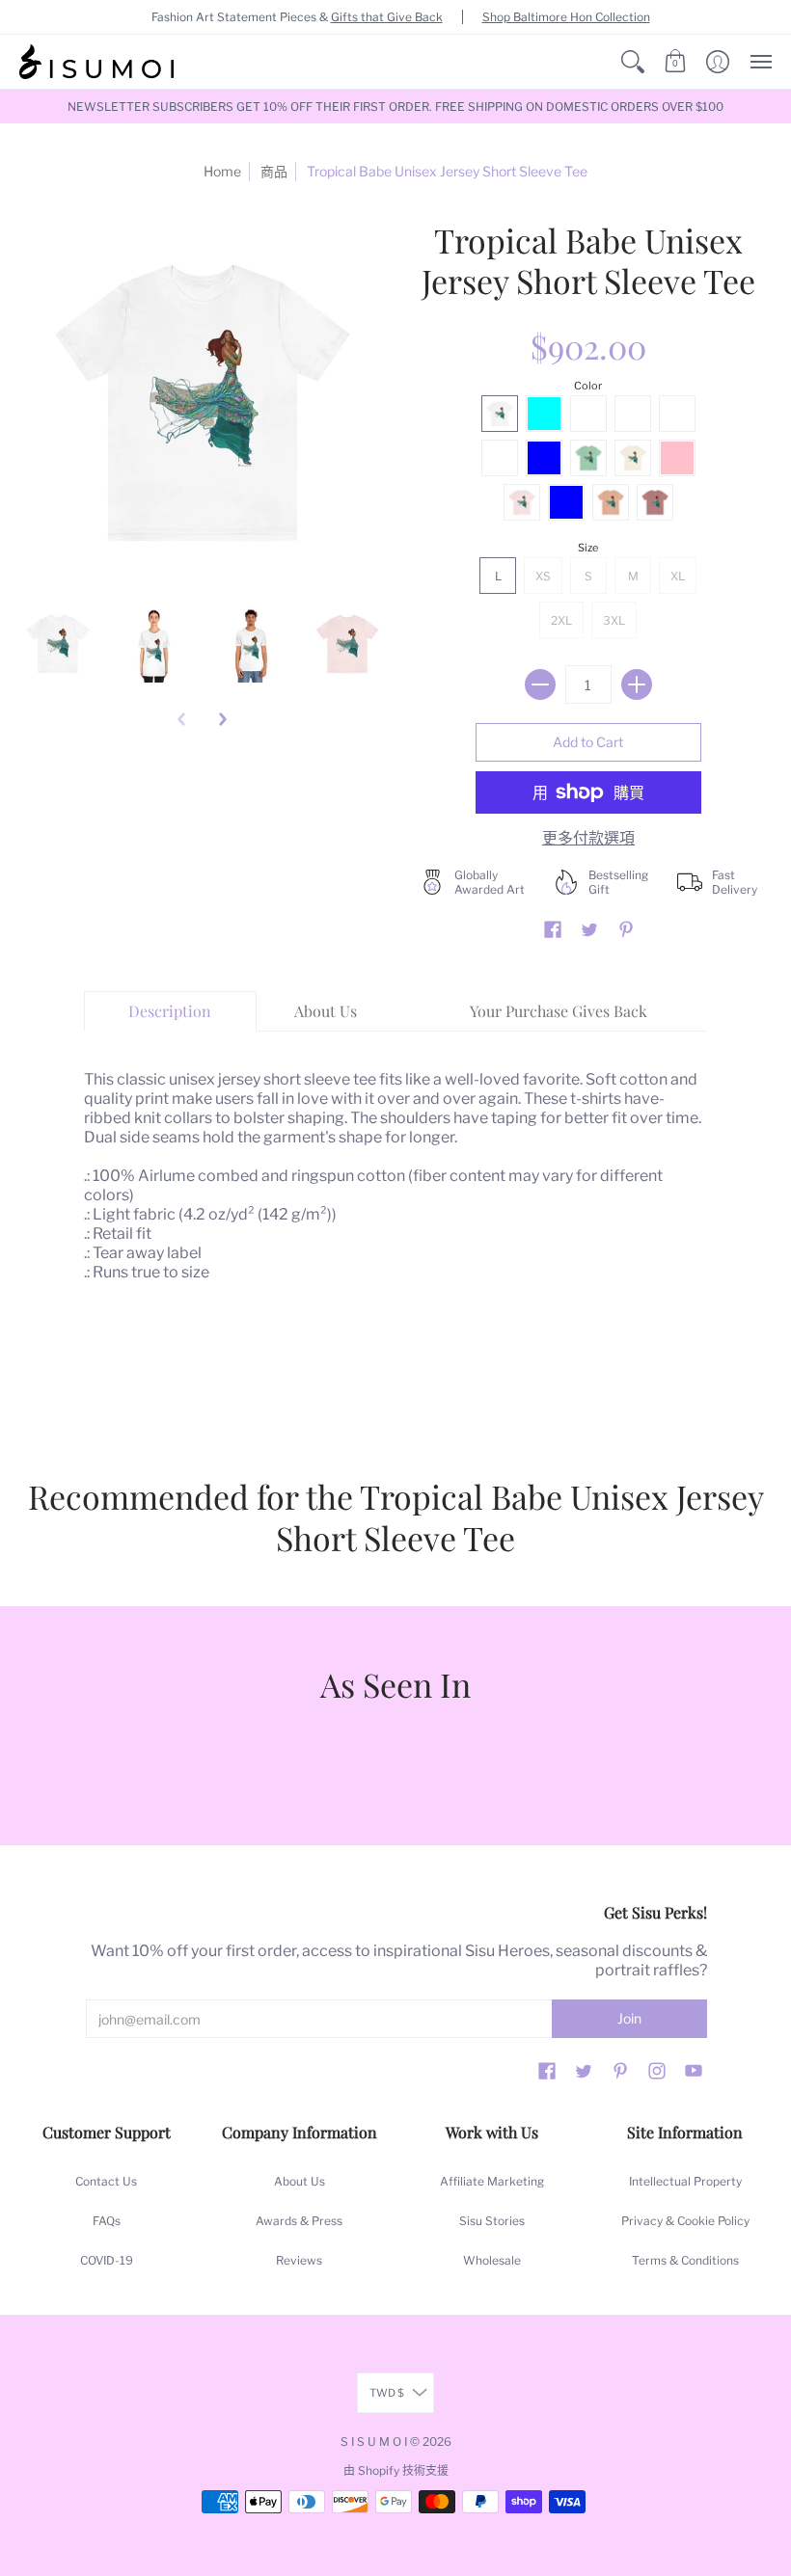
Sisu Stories (492, 2221)
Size (588, 548)
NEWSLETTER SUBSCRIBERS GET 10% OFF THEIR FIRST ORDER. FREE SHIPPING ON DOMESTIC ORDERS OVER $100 (395, 107)
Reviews (299, 2260)
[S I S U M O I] (96, 62)
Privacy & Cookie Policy (685, 2221)
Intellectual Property (685, 2181)
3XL (614, 620)
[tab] (171, 1011)
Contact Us (106, 2181)
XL (678, 576)
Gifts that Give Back (387, 17)
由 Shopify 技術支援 (396, 2470)
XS (543, 576)
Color (588, 386)
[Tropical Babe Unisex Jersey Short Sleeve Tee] (58, 644)
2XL (561, 620)
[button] (633, 62)
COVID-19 (107, 2260)
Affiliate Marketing (492, 2181)
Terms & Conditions (685, 2260)
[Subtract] (540, 684)
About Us (300, 2181)
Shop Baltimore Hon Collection (566, 17)
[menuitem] (633, 62)
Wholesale (492, 2260)
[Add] (637, 684)
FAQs (107, 2221)
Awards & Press (299, 2221)
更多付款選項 (588, 838)
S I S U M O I (374, 2442)
